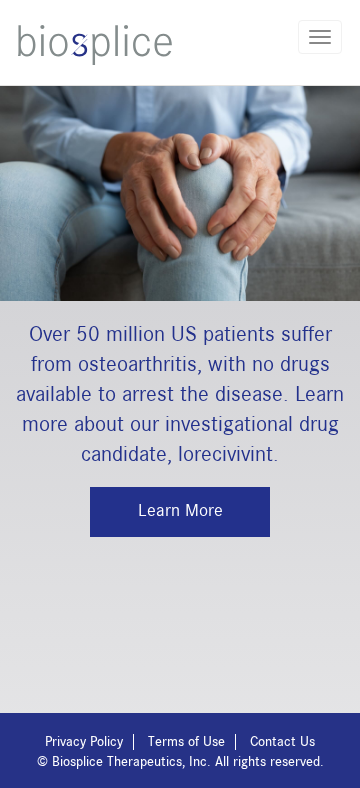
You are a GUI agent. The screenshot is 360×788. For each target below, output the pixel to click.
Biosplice (95, 45)
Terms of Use (186, 742)
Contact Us (282, 742)
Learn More (180, 511)
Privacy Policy (84, 742)
